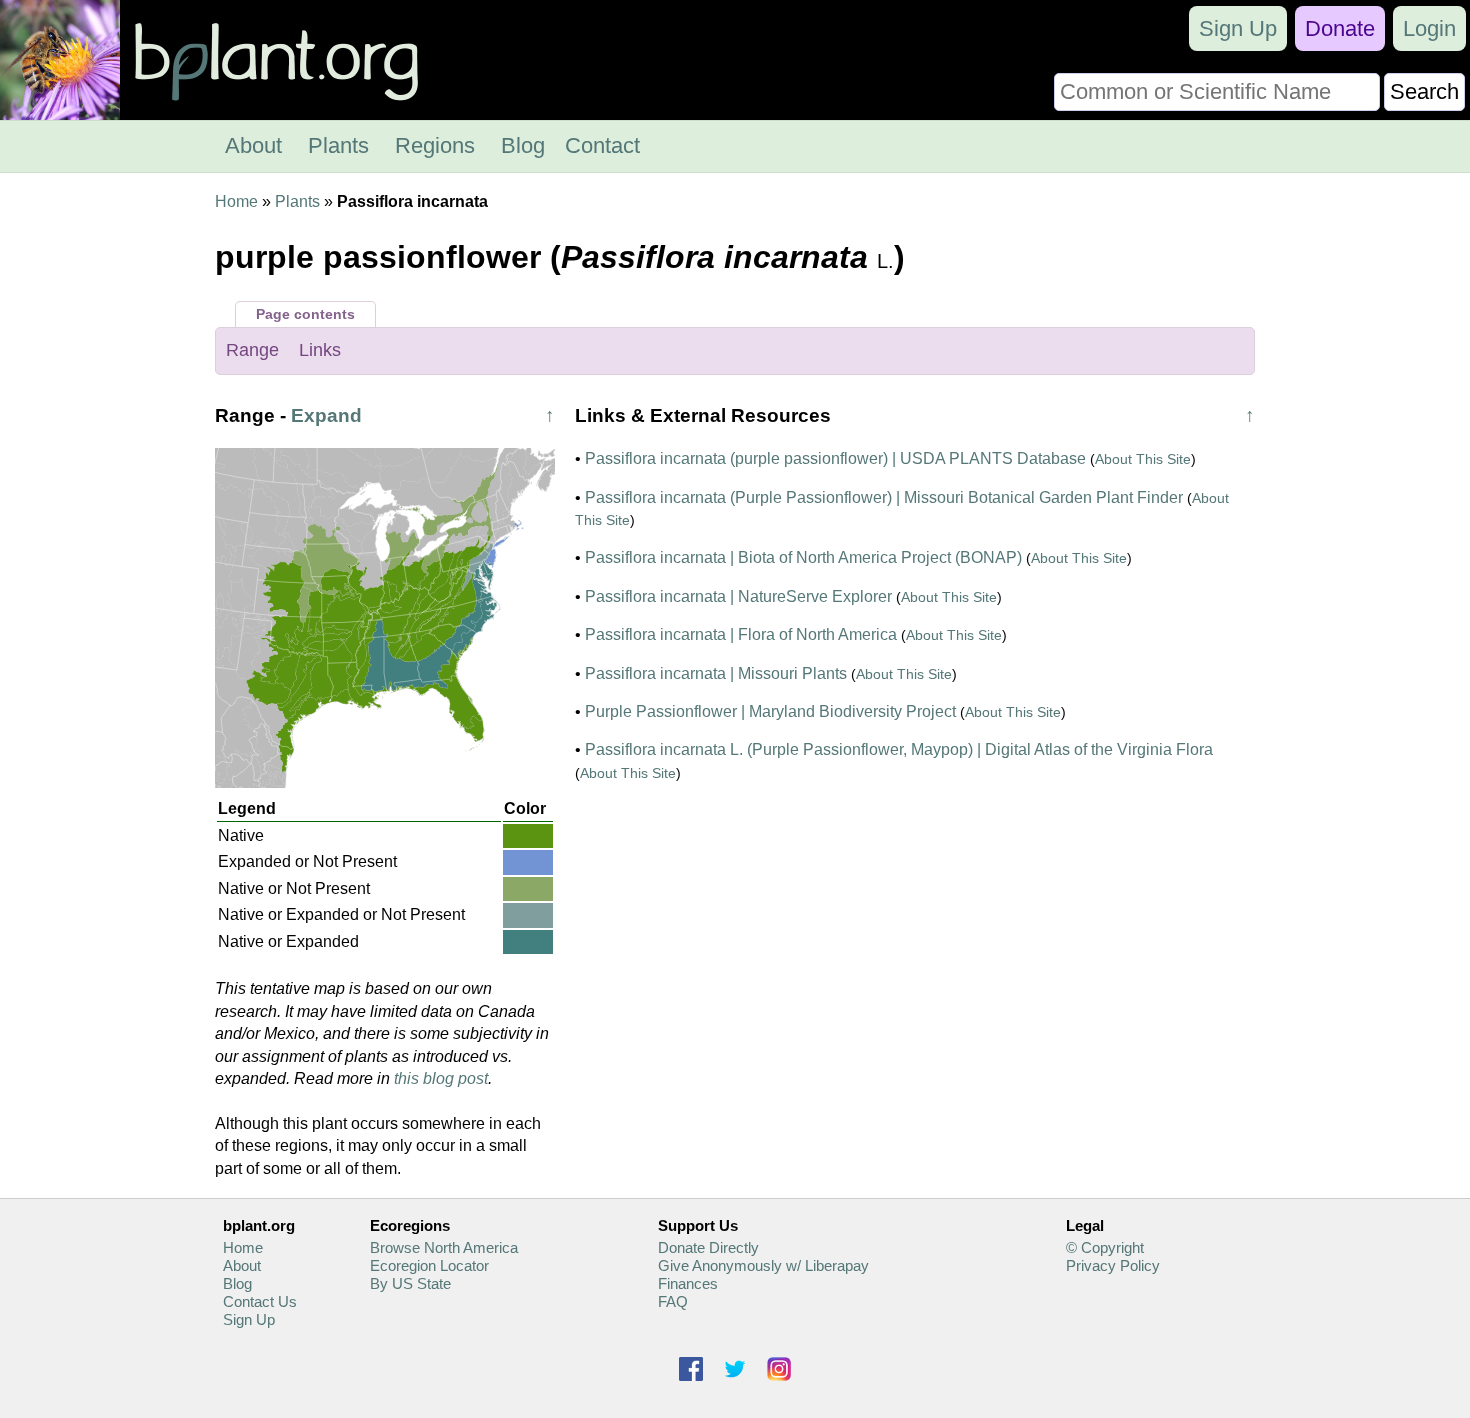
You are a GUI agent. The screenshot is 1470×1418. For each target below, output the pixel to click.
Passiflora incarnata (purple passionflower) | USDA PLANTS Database (835, 458)
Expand (326, 415)
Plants (338, 145)
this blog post (441, 1078)
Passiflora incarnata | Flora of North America (741, 634)
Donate (1340, 28)
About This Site (1143, 459)
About (253, 145)
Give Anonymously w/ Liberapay (763, 1265)
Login (1429, 28)
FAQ (673, 1301)
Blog (523, 145)
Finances (688, 1283)
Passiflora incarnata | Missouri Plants (716, 673)
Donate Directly (708, 1247)
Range (252, 350)
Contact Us (260, 1301)
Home (236, 201)
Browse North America (444, 1247)
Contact (602, 145)
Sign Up (1238, 28)
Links (320, 350)
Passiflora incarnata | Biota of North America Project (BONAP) (803, 557)
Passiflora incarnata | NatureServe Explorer (738, 596)
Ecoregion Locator (429, 1265)
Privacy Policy (1113, 1265)
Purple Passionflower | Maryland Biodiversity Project (770, 711)
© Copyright (1105, 1247)
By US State (410, 1283)
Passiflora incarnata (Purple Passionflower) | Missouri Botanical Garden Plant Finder (884, 497)
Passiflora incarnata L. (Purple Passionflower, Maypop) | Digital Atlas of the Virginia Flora (899, 749)
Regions (435, 145)
